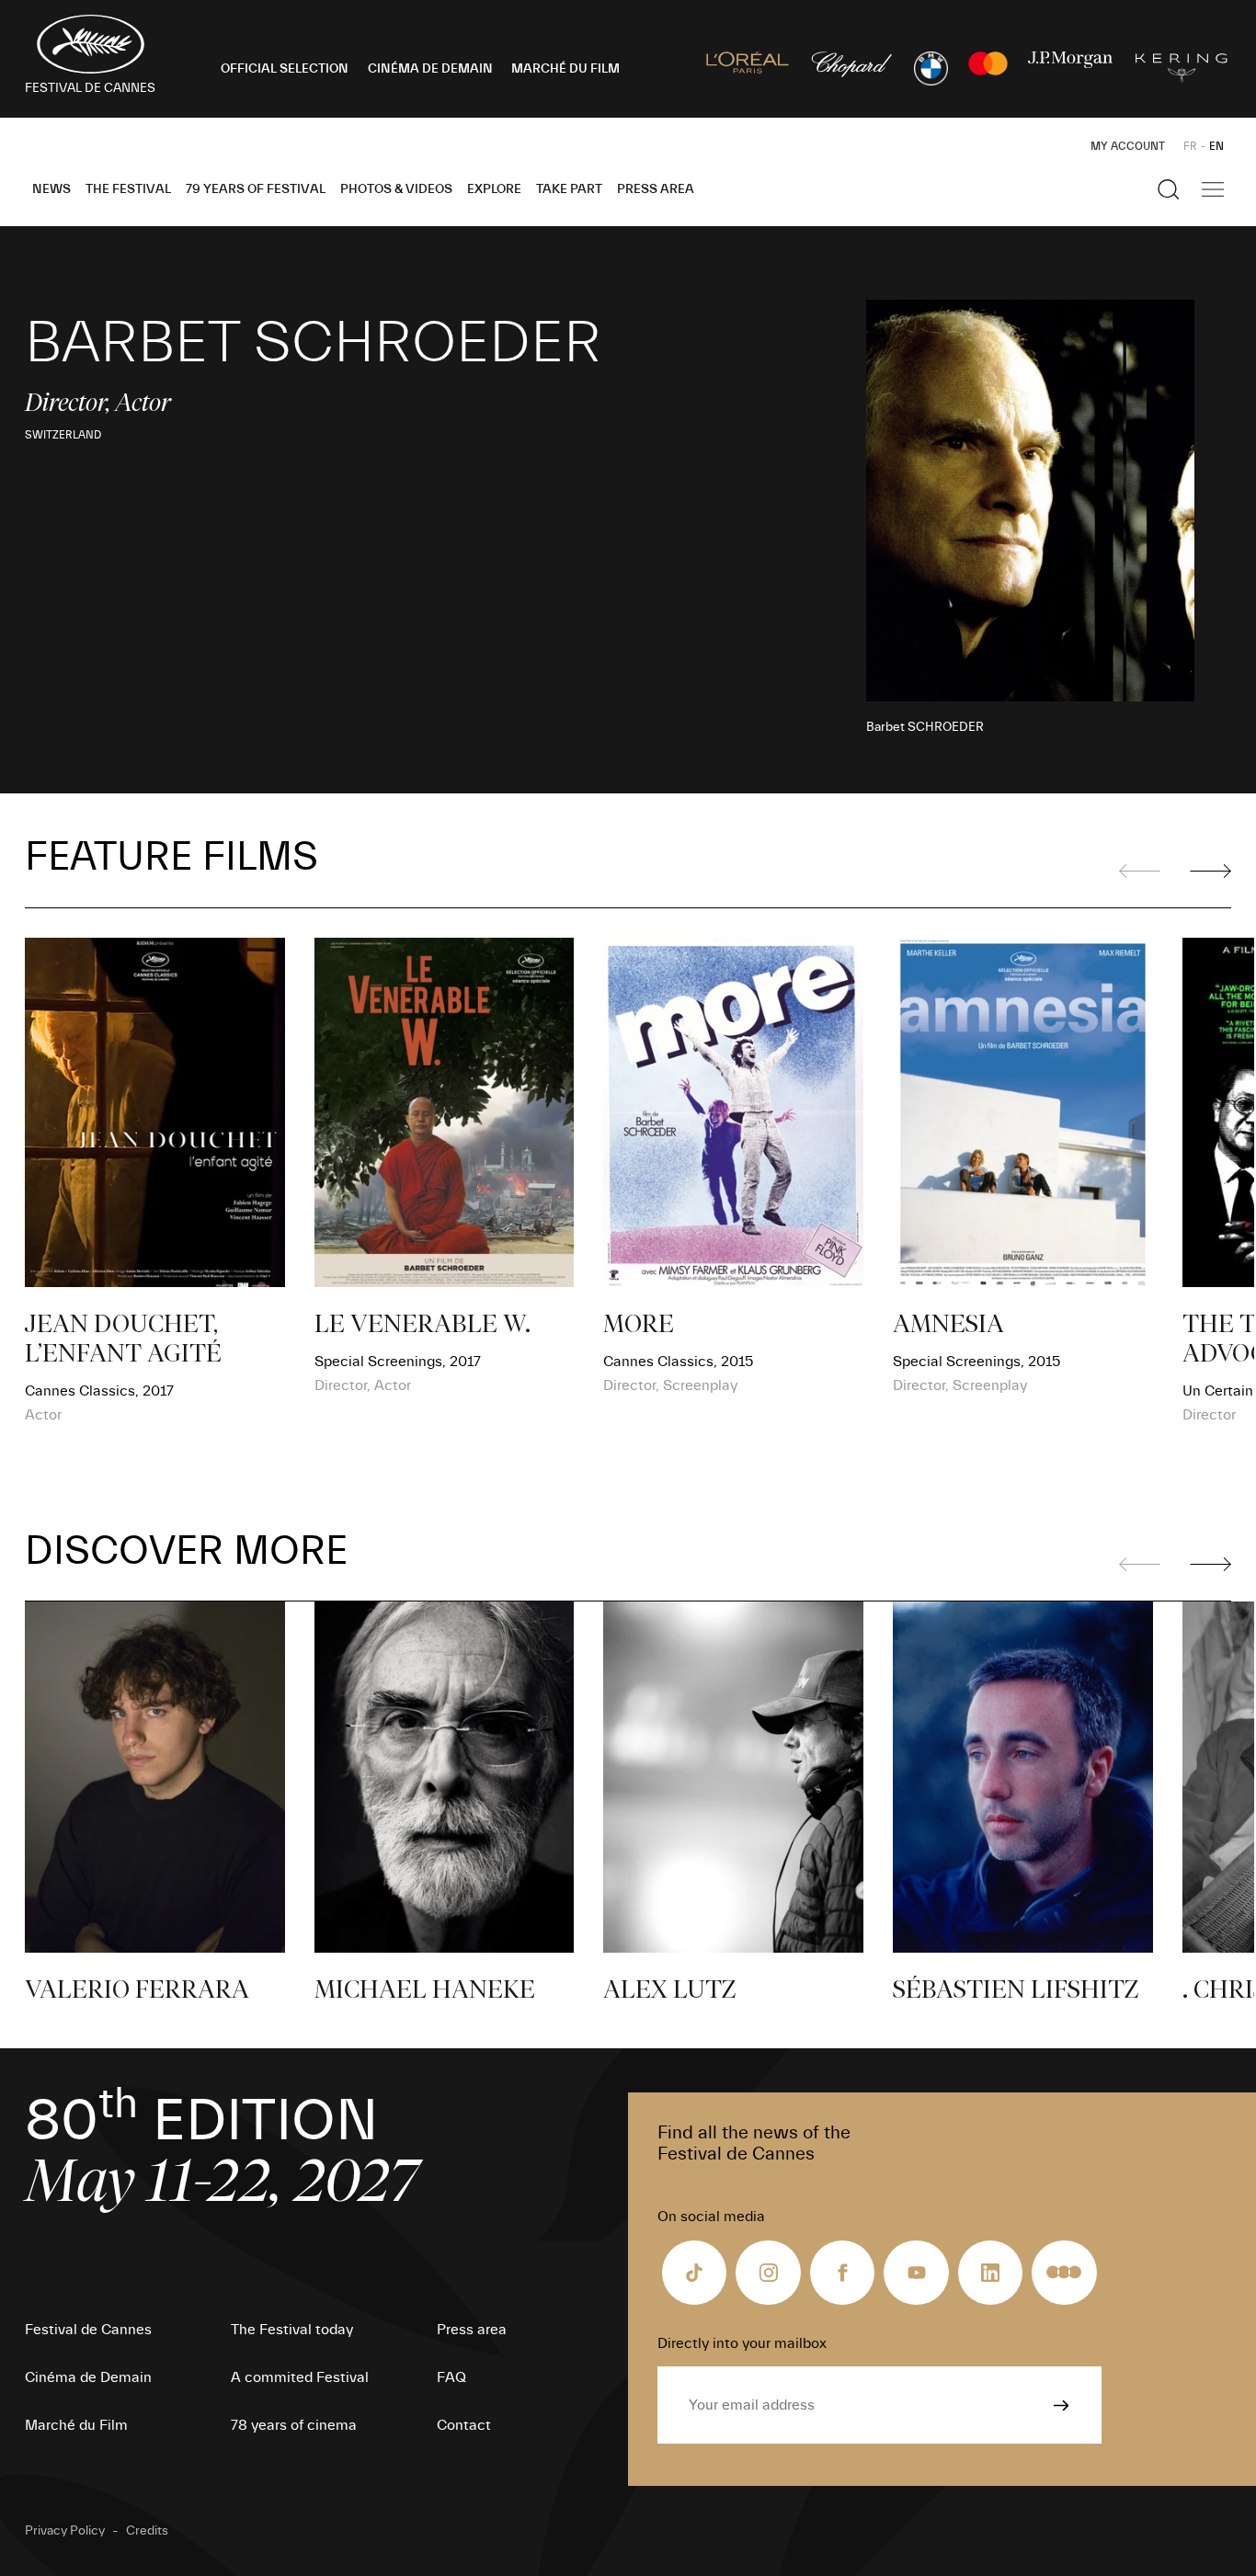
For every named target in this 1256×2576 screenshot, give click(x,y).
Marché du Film (76, 2425)
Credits (147, 2531)
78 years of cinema (294, 2425)
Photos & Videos (396, 189)
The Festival (128, 189)
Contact (464, 2425)
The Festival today (292, 2330)
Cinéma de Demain (88, 2377)
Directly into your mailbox (742, 2343)
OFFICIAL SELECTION (285, 69)
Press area (656, 189)
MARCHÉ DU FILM (565, 69)
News (51, 189)
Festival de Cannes (88, 2330)
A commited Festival (300, 2377)
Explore (494, 189)
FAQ (451, 2377)
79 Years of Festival (256, 189)
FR (1190, 146)
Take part (569, 189)
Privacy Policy (65, 2531)
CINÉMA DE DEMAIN (430, 69)
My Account (1128, 146)
